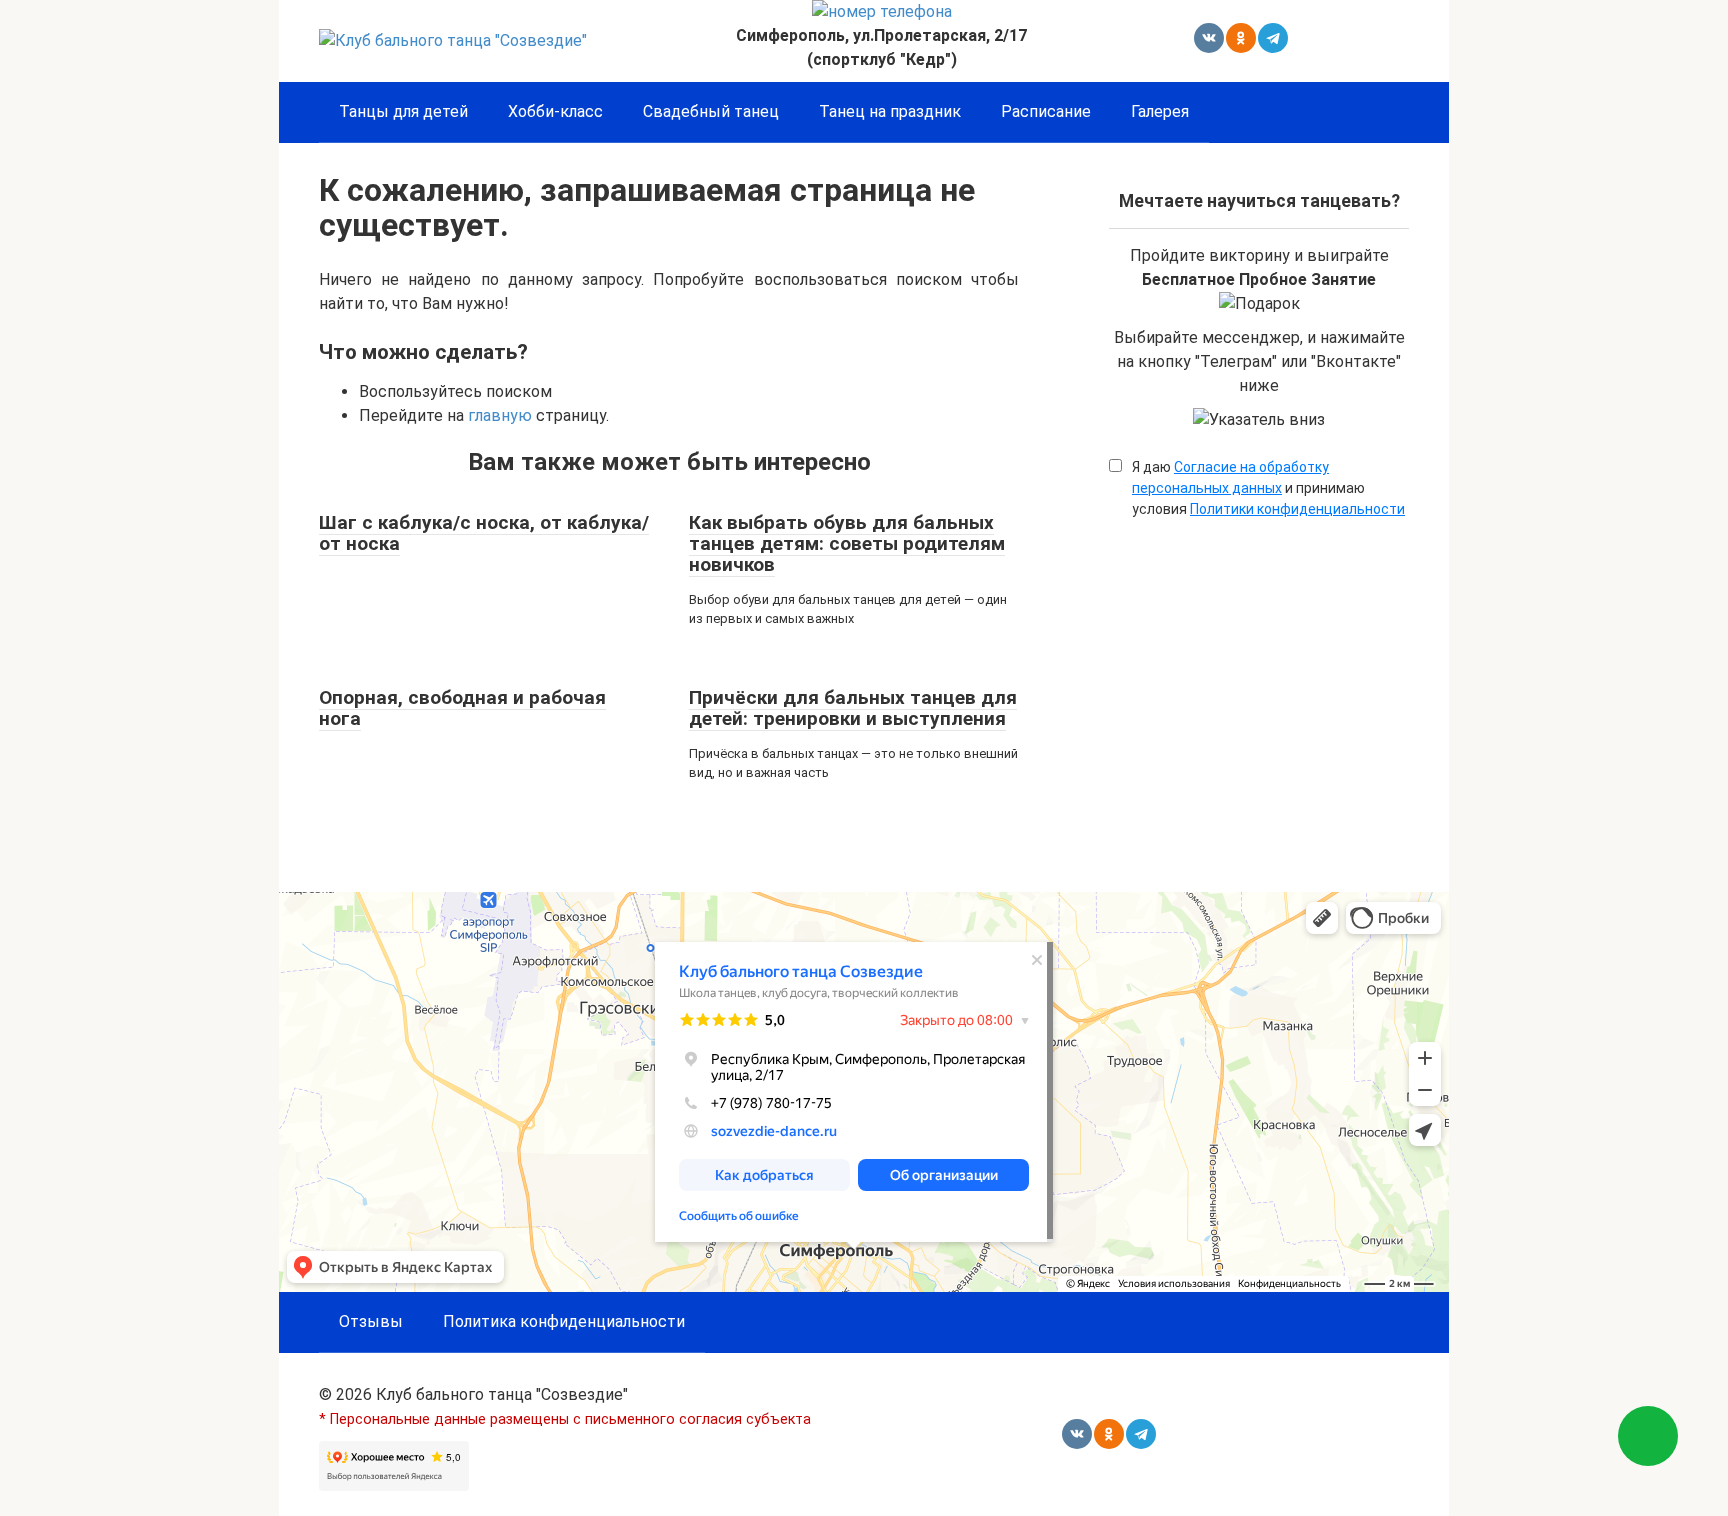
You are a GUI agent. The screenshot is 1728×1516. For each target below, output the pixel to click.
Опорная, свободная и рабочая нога (462, 708)
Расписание (1046, 111)
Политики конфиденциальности (1297, 509)
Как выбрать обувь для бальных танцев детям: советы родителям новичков (847, 543)
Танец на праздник (890, 111)
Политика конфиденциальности (564, 1321)
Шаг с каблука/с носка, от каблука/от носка (484, 533)
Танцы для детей (403, 111)
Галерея (1160, 111)
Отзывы (371, 1321)
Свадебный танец (711, 111)
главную (500, 415)
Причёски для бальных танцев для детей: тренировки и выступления (853, 708)
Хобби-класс (555, 111)
